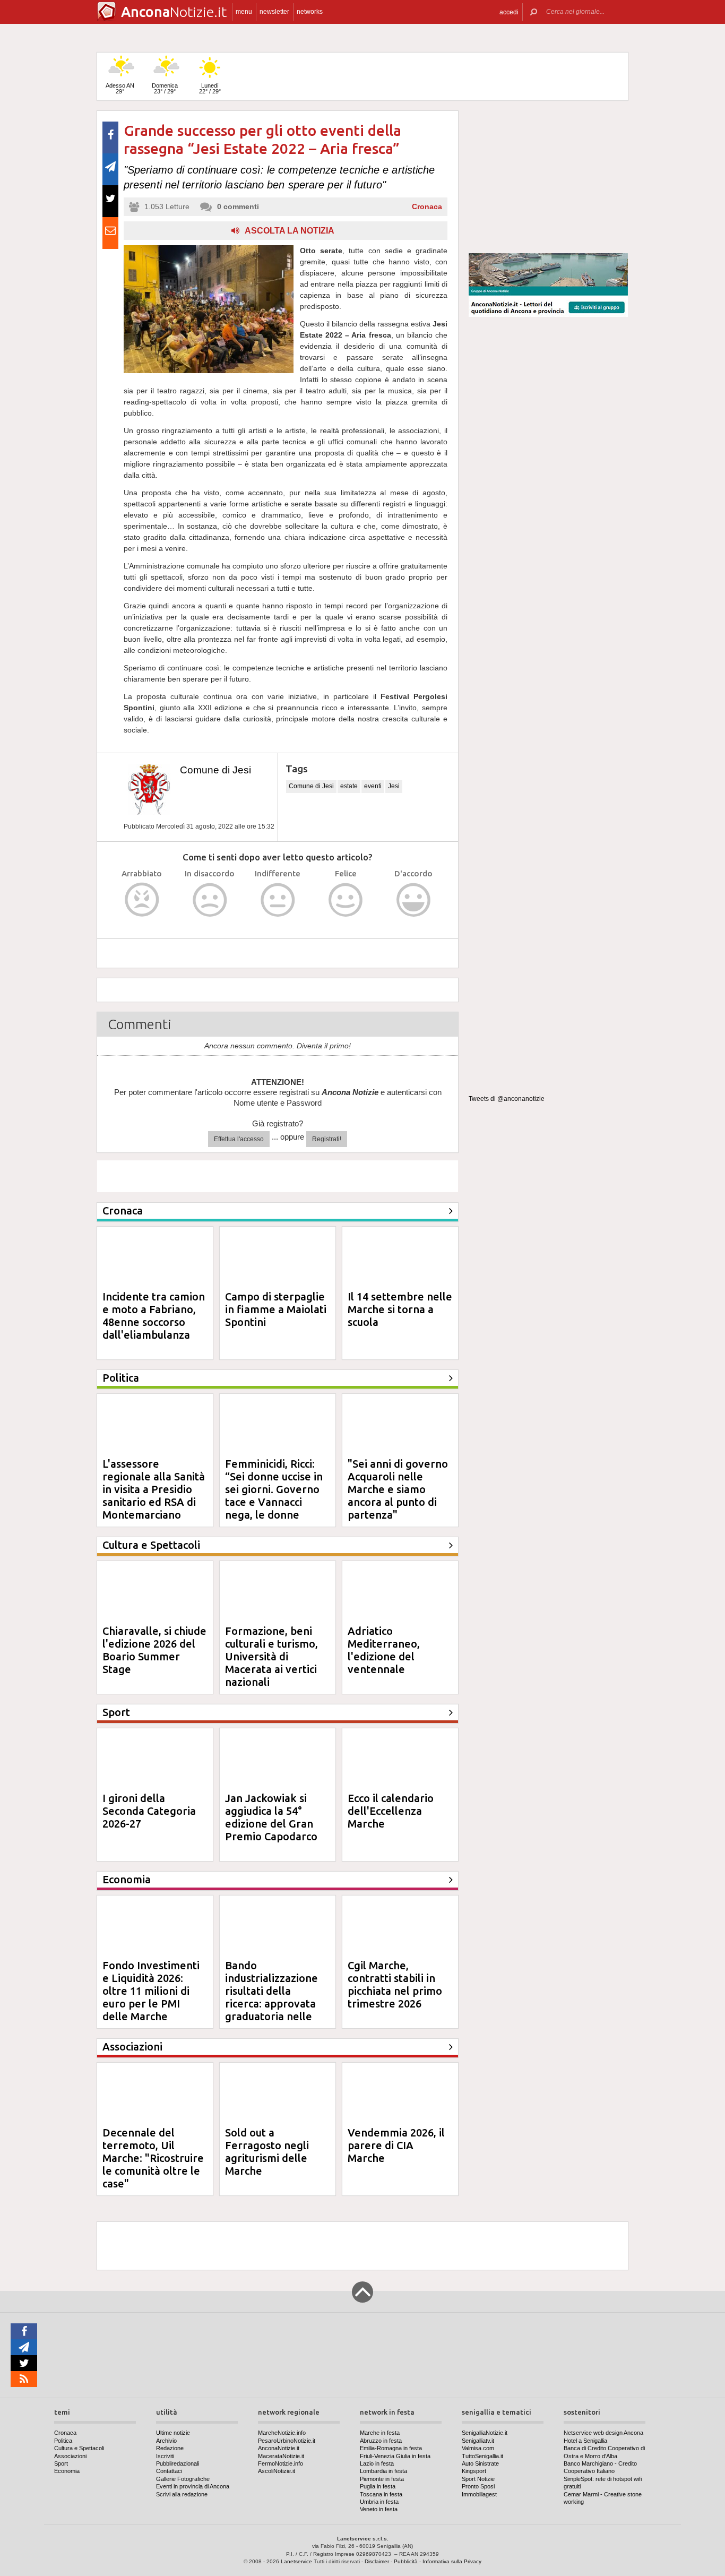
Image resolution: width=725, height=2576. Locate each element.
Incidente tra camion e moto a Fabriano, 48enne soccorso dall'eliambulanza (154, 1316)
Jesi (394, 786)
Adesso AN (120, 88)
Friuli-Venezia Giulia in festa (395, 2456)
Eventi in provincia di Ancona (193, 2486)
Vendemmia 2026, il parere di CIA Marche (396, 2145)
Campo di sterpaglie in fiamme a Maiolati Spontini (276, 1309)
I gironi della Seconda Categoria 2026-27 (149, 1811)
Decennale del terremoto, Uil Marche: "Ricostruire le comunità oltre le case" (153, 2158)
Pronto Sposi (478, 2486)
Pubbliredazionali (178, 2463)
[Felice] (346, 900)
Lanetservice (296, 2561)
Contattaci (169, 2471)
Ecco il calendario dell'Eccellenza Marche (391, 1811)
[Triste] (210, 900)
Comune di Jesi (215, 770)
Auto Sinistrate (480, 2463)
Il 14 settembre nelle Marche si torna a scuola (400, 1309)
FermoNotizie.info (280, 2463)
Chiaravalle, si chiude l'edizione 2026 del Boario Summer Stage (154, 1650)
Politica (63, 2441)
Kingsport (474, 2471)
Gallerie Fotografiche (183, 2479)
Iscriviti (165, 2456)
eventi (373, 786)
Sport (61, 2463)
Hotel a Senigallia (585, 2441)
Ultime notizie (173, 2433)
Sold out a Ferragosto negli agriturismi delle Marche (267, 2152)
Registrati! (327, 1139)
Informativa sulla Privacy (452, 2561)
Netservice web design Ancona (603, 2433)
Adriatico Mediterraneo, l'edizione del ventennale (384, 1650)
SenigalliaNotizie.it (485, 2433)
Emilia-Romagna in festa (391, 2448)
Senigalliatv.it (478, 2441)
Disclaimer (377, 2561)
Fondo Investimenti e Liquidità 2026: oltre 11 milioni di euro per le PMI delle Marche (151, 1991)
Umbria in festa (379, 2502)
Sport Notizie (478, 2479)
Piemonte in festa (382, 2479)
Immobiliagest (479, 2494)
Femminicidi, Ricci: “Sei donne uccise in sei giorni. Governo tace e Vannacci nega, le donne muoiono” (274, 1496)
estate (349, 786)
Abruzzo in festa (381, 2441)
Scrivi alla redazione (182, 2494)
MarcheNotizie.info (282, 2433)
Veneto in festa (379, 2509)
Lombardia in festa (383, 2471)
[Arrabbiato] (142, 900)
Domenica (165, 88)
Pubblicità (406, 2561)
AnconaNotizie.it (279, 2448)
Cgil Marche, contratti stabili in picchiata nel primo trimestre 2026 (395, 1984)
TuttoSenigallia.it (482, 2456)
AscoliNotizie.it (277, 2471)
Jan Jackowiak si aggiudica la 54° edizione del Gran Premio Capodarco (271, 1817)
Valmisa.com (478, 2448)
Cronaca (427, 206)
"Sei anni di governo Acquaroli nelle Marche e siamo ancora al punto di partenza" (398, 1489)
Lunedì (210, 88)
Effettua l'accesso (239, 1139)
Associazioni (70, 2456)
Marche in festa (380, 2433)
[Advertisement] (548, 177)
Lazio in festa (377, 2463)
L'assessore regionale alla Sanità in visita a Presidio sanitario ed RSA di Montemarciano (154, 1489)
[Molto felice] (414, 900)
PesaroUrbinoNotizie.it (287, 2441)
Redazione (170, 2448)
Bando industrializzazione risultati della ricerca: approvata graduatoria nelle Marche (271, 1997)
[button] (509, 12)
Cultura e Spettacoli (79, 2448)
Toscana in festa (381, 2494)
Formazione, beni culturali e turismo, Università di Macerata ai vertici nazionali (271, 1656)
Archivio (166, 2441)
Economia (67, 2471)
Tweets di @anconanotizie (507, 1099)
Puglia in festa (378, 2486)
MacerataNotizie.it (281, 2456)
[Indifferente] (278, 900)
